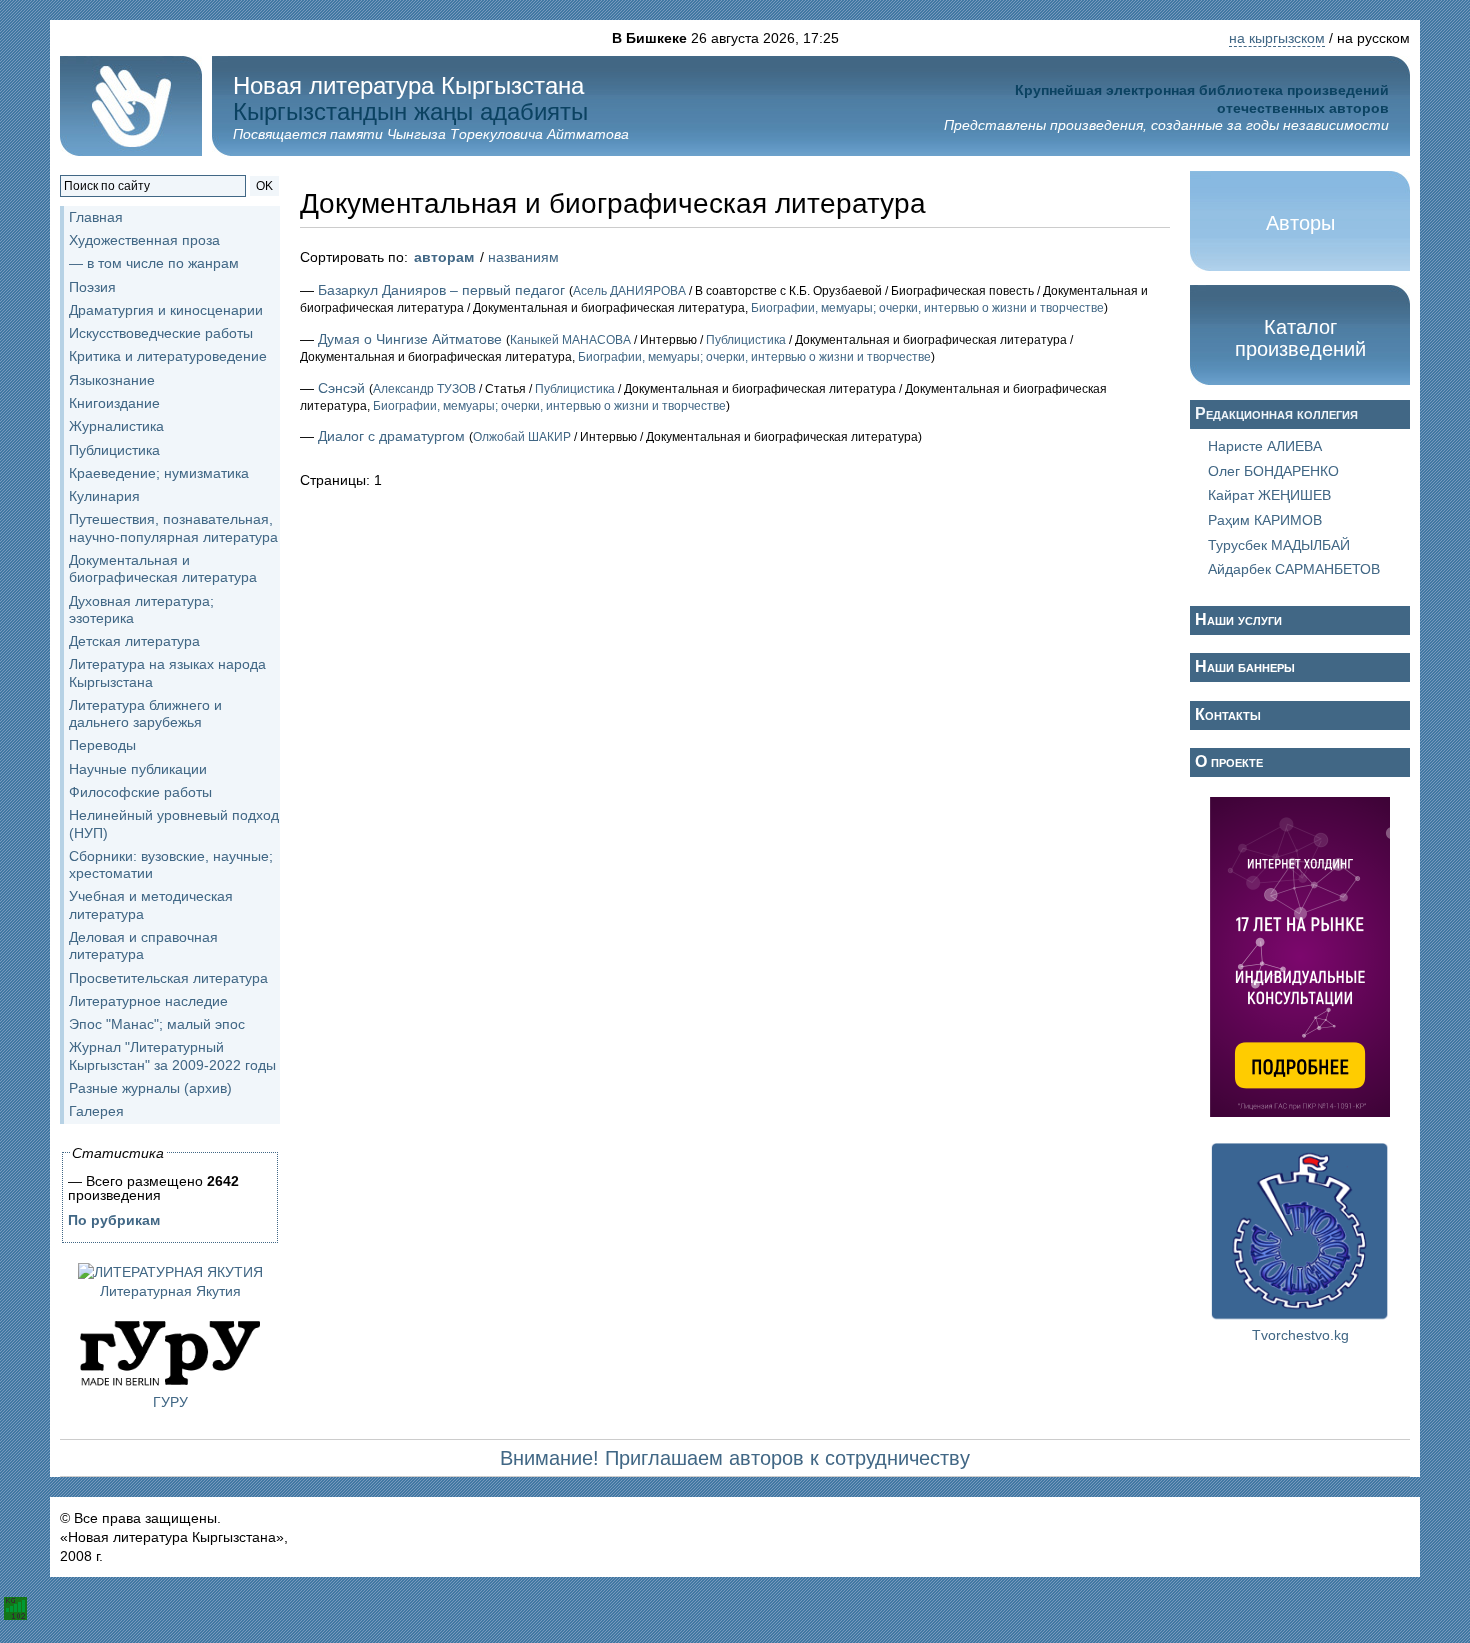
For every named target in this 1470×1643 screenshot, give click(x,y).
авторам (444, 257)
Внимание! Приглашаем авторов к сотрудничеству (735, 1458)
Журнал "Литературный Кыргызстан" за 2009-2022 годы (172, 1055)
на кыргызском (1277, 38)
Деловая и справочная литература (143, 945)
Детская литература (134, 641)
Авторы (1300, 223)
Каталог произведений (1300, 338)
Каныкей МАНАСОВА (570, 340)
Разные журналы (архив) (150, 1088)
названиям (523, 257)
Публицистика (114, 450)
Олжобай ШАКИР (522, 437)
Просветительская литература (168, 978)
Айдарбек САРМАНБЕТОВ (1294, 569)
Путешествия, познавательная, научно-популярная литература (173, 527)
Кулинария (104, 496)
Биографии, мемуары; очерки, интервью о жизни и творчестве (927, 308)
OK (264, 186)
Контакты (1228, 714)
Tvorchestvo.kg (1300, 1335)
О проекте (1229, 761)
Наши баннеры (1245, 666)
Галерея (96, 1111)
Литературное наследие (148, 1001)
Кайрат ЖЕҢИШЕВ (1269, 495)
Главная (96, 217)
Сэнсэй (341, 388)
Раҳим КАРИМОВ (1265, 520)
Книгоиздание (114, 403)
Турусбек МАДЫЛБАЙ (1279, 545)
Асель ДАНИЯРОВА (629, 291)
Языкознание (112, 380)
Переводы (102, 745)
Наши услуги (1238, 619)
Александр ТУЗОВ (424, 389)
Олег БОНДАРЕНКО (1273, 471)
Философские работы (140, 792)
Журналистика (116, 426)
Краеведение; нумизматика (159, 473)
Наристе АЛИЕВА (1265, 446)
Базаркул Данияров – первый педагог (441, 290)
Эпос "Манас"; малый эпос (157, 1024)
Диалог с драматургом (391, 436)
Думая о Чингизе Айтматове (410, 339)
